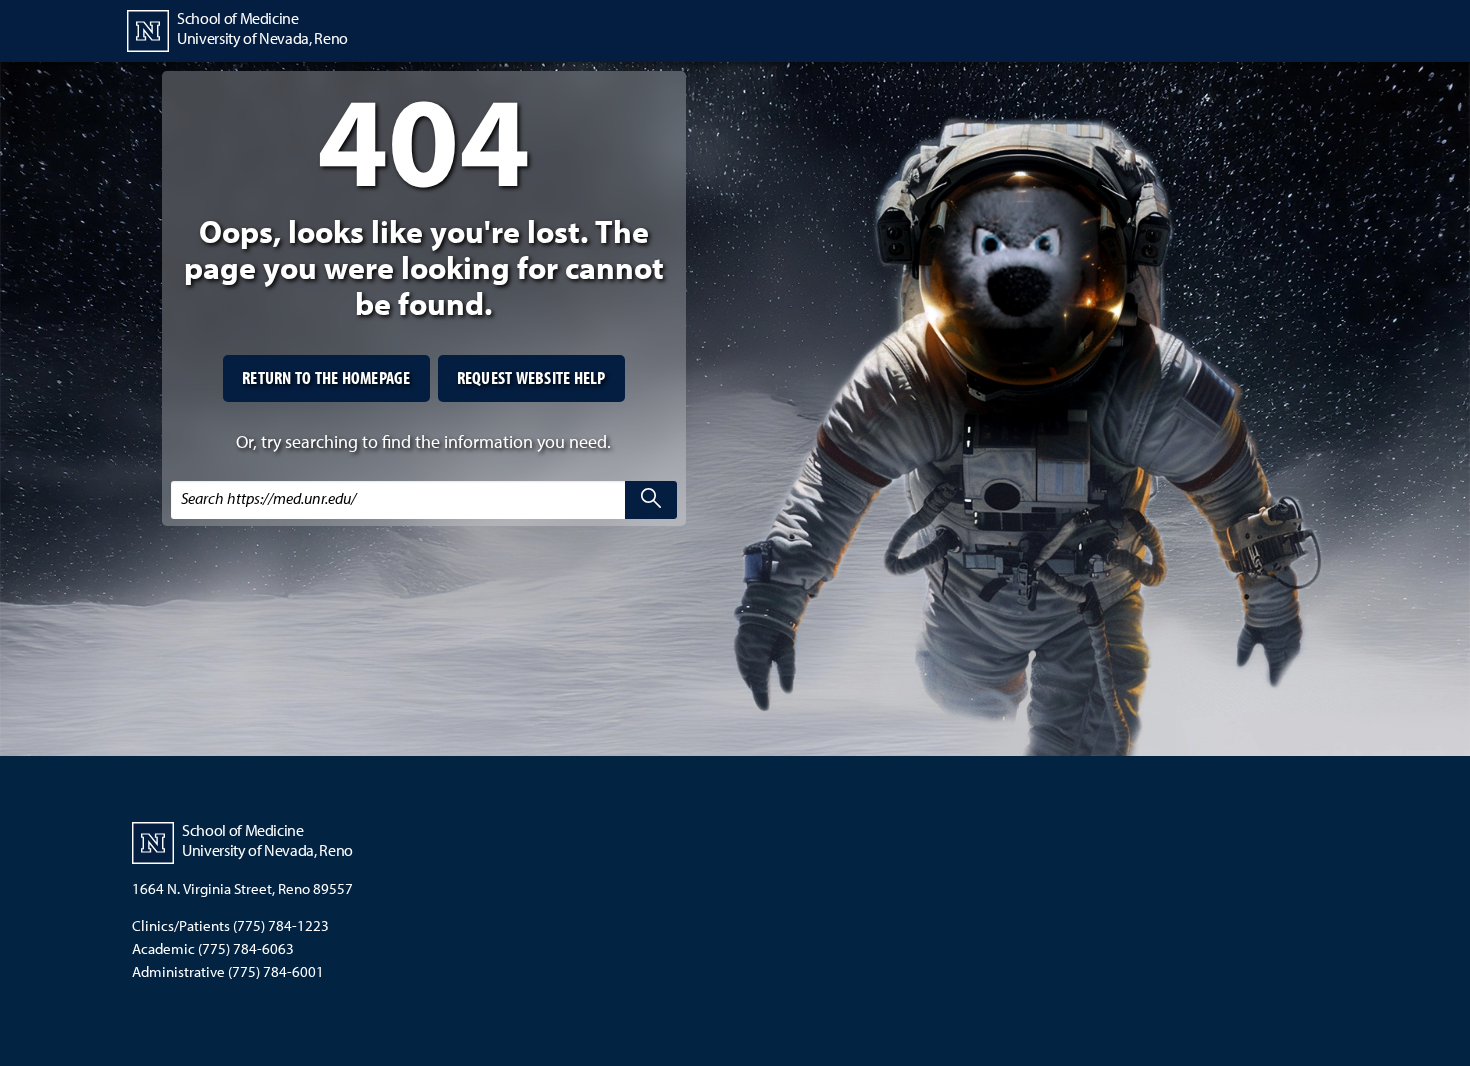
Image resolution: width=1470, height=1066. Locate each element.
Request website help (531, 377)
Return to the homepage (326, 377)
